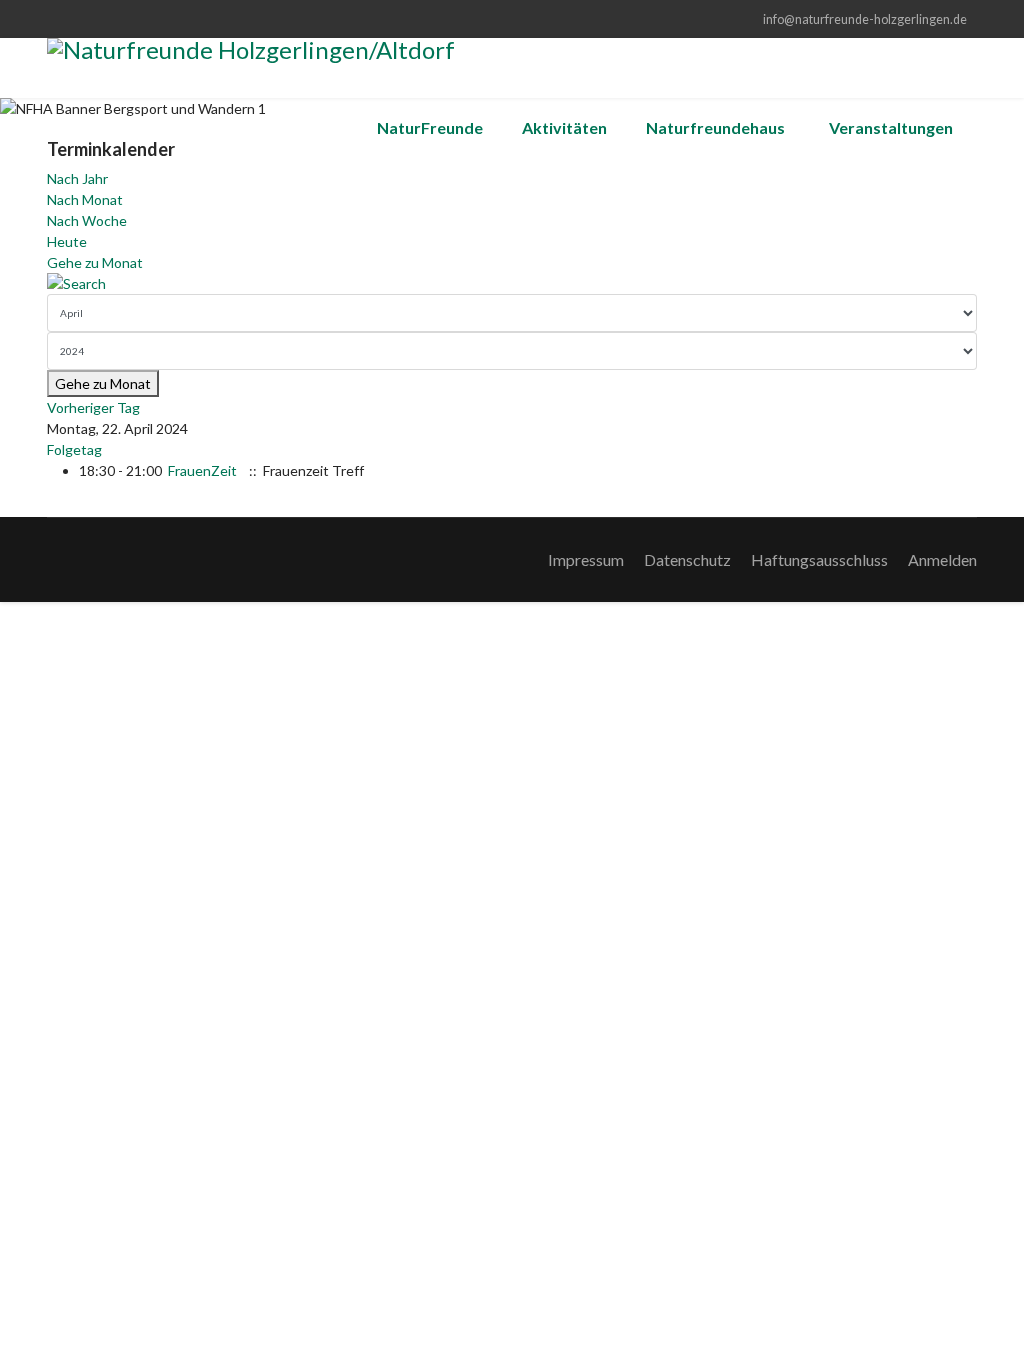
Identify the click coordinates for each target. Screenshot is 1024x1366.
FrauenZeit (202, 470)
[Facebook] (52, 18)
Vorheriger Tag (93, 407)
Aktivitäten (564, 127)
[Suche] (512, 283)
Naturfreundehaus (715, 127)
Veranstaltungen (891, 127)
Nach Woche (87, 220)
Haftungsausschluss (819, 559)
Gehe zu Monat (95, 262)
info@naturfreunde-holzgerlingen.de (865, 19)
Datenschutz (687, 559)
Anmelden (942, 559)
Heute (67, 241)
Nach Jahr (77, 178)
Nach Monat (85, 199)
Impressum (586, 559)
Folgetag (74, 449)
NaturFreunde (430, 127)
